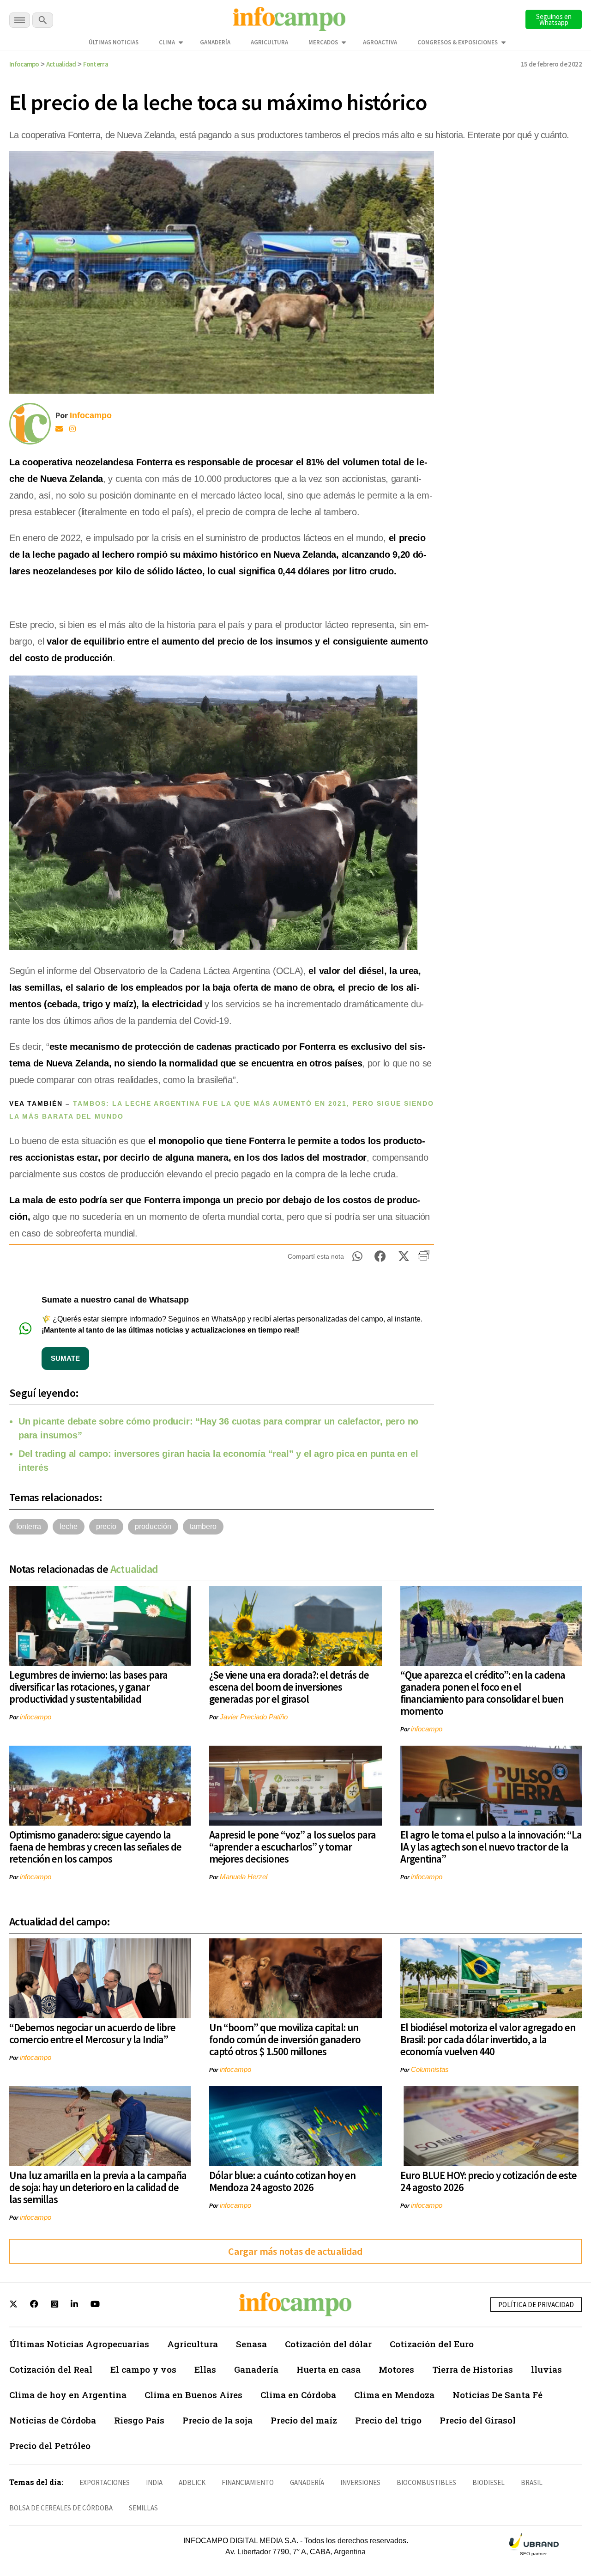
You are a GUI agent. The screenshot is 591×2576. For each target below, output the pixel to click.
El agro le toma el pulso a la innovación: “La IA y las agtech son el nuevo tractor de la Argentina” (491, 1847)
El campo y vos (143, 2369)
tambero (203, 1526)
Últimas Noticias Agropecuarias (79, 2344)
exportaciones (105, 2482)
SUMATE (65, 1358)
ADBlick (192, 2482)
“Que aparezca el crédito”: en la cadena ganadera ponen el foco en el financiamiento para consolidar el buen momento (483, 1693)
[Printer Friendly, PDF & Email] (424, 1259)
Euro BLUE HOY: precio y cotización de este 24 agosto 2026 (488, 2181)
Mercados (323, 42)
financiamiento (248, 2482)
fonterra (29, 1526)
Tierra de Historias (473, 2369)
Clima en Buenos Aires (193, 2395)
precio (106, 1526)
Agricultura (269, 42)
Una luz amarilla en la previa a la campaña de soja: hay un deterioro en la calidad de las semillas (98, 2187)
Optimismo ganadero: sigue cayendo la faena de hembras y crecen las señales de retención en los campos (95, 1847)
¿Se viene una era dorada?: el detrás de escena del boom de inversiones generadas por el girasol (289, 1687)
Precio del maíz (304, 2420)
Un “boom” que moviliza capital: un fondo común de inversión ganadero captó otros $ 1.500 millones (285, 2039)
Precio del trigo (388, 2420)
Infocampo (24, 64)
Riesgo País (139, 2420)
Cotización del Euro (432, 2344)
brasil (532, 2482)
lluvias (546, 2369)
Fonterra (96, 64)
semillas (143, 2508)
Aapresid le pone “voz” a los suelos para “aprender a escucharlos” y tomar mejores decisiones (292, 1847)
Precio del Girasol (478, 2420)
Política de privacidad (536, 2305)
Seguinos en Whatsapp (554, 19)
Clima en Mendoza (394, 2395)
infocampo (36, 1717)
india (154, 2482)
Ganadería (215, 42)
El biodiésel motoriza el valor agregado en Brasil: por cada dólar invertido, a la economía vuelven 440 (488, 2039)
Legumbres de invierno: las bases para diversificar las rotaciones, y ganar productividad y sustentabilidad (88, 1687)
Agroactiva (380, 42)
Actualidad (61, 64)
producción (153, 1526)
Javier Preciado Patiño (254, 1717)
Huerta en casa (329, 2369)
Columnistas (430, 2069)
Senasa (251, 2344)
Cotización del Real (51, 2369)
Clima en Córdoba (298, 2395)
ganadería (307, 2482)
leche (69, 1526)
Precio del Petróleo (50, 2445)
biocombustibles (426, 2482)
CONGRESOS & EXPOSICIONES (458, 42)
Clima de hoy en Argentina (68, 2395)
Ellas (205, 2369)
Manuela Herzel (244, 1877)
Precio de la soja (217, 2420)
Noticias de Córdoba (53, 2420)
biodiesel (488, 2482)
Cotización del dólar (328, 2344)
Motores (396, 2369)
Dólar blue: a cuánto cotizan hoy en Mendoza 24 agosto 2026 (282, 2181)
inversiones (360, 2482)
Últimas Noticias (114, 42)
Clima (167, 42)
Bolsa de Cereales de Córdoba (61, 2508)
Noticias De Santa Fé (498, 2395)
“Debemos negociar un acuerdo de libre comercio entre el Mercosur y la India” (92, 2033)
